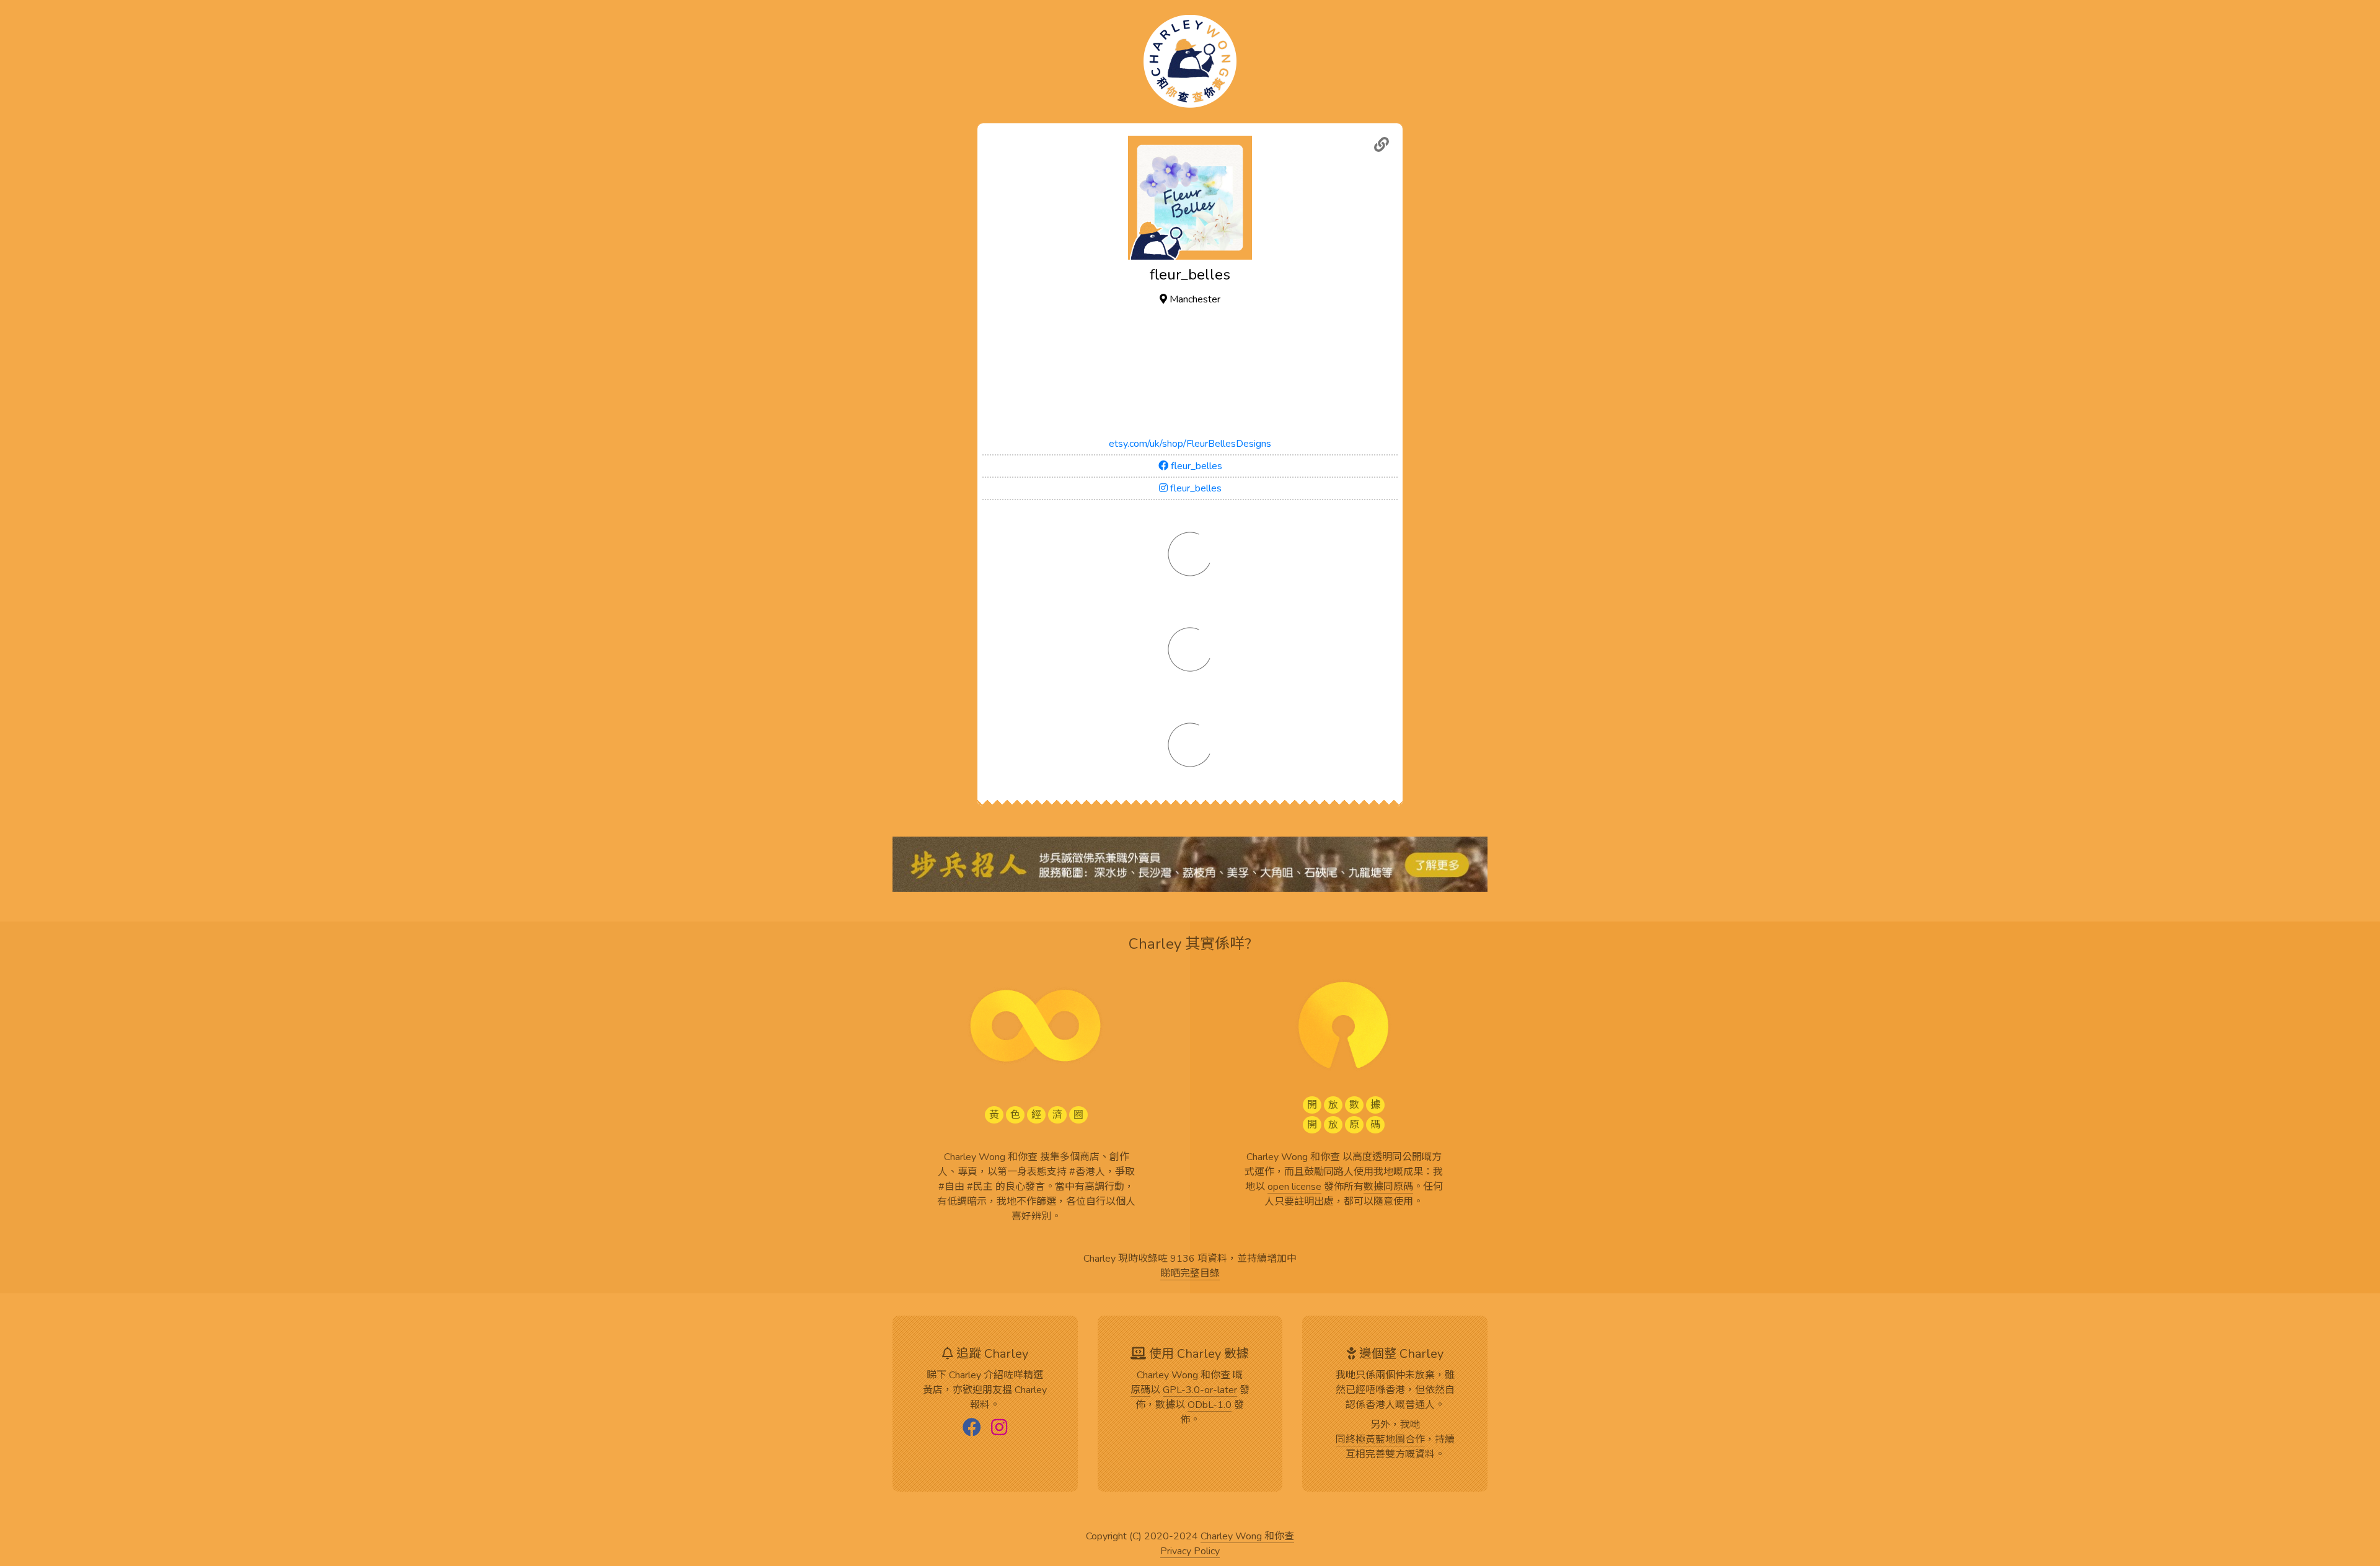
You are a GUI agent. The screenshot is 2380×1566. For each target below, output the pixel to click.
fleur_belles (1195, 466)
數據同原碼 (1388, 1187)
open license (1294, 1187)
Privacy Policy (1190, 1552)
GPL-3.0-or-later (1200, 1391)
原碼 (1140, 1391)
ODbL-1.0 (1210, 1405)
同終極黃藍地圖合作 (1380, 1440)
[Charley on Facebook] (972, 1428)
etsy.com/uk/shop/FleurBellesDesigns (1190, 444)
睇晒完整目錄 (1190, 1274)
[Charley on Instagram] (999, 1428)
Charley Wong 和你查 (1247, 1537)
